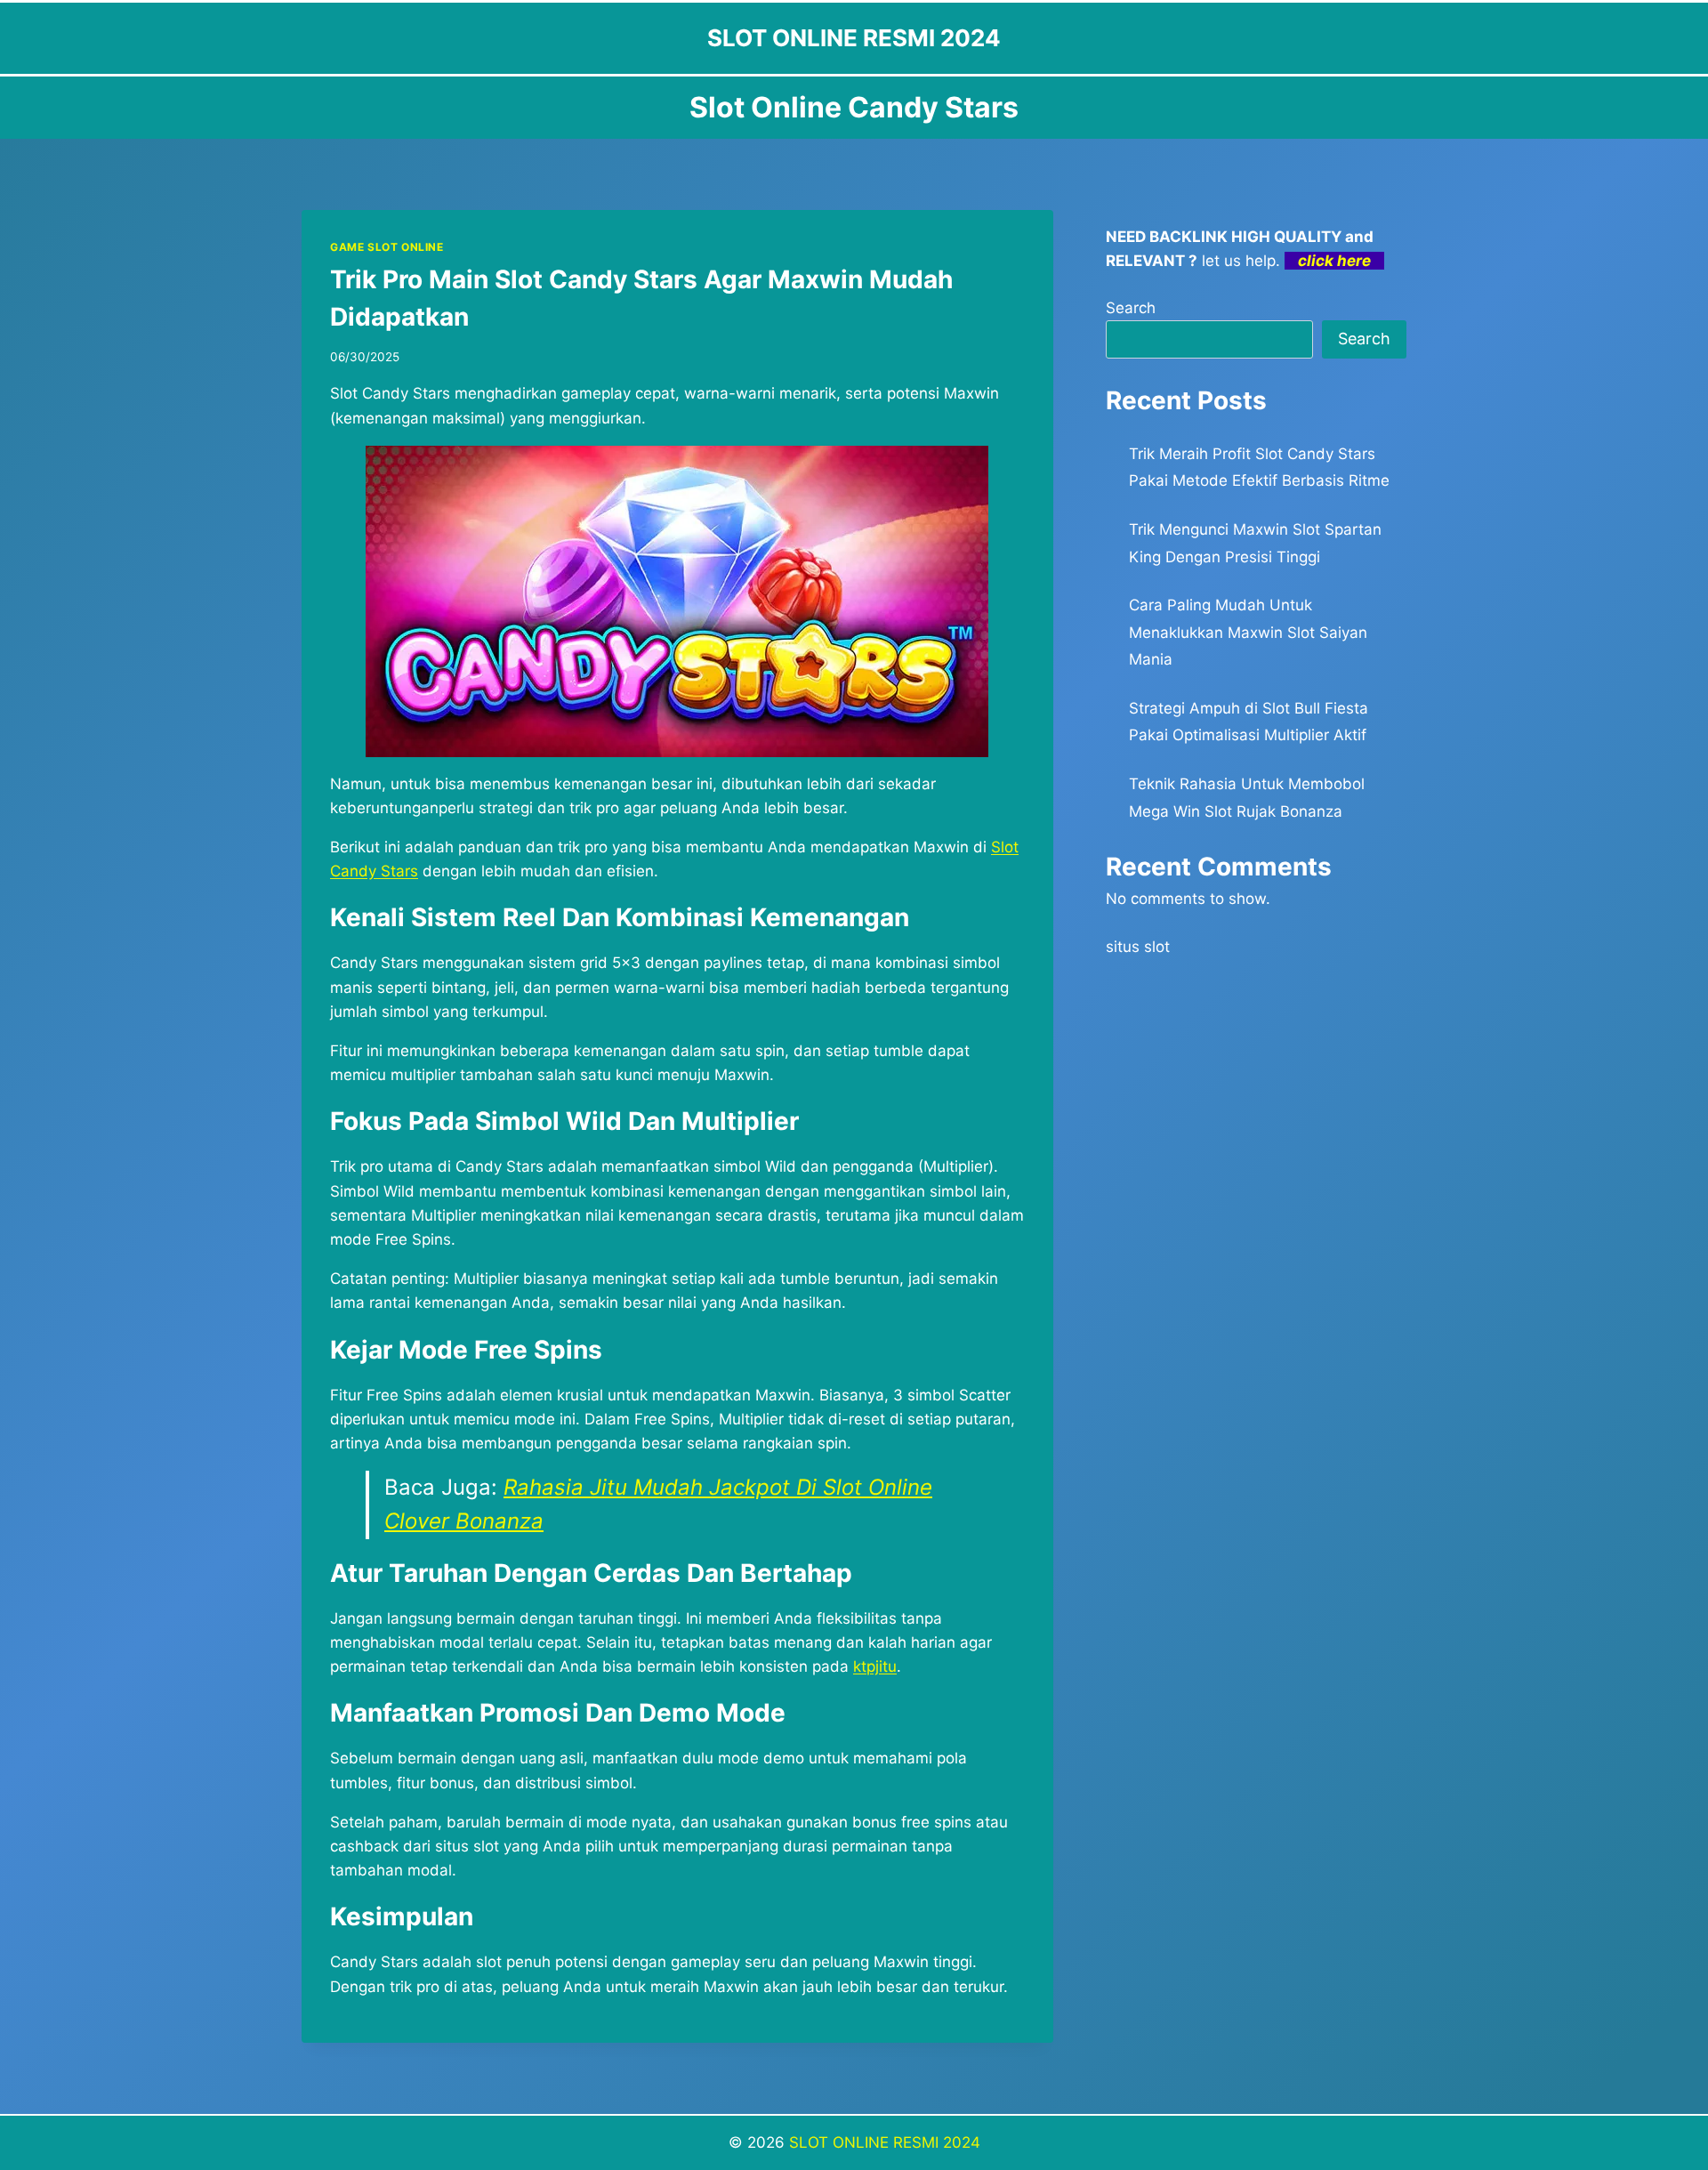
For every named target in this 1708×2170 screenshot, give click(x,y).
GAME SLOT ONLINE (387, 247)
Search (1131, 308)
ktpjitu (875, 1666)
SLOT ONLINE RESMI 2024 (885, 2142)
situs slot (1138, 947)
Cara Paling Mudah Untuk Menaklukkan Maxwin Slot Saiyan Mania (1248, 632)
